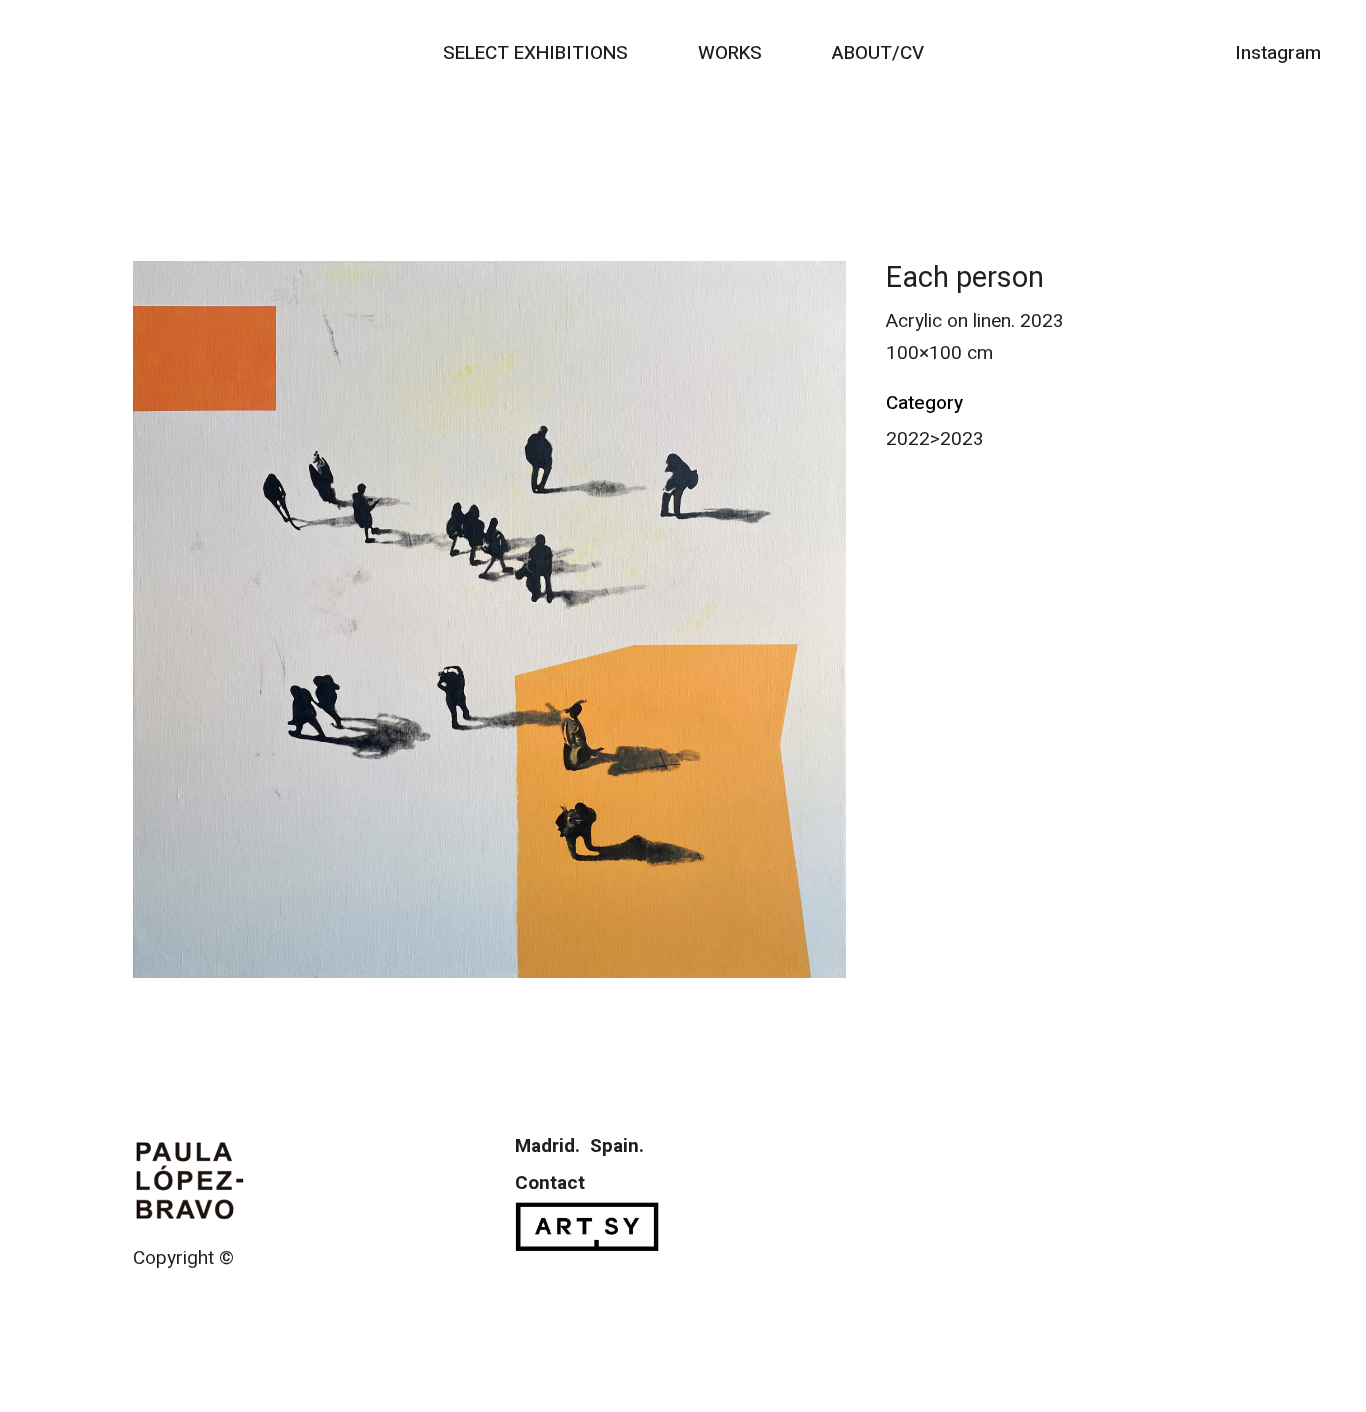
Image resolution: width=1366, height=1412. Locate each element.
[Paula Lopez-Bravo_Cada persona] (489, 619)
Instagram (1278, 53)
